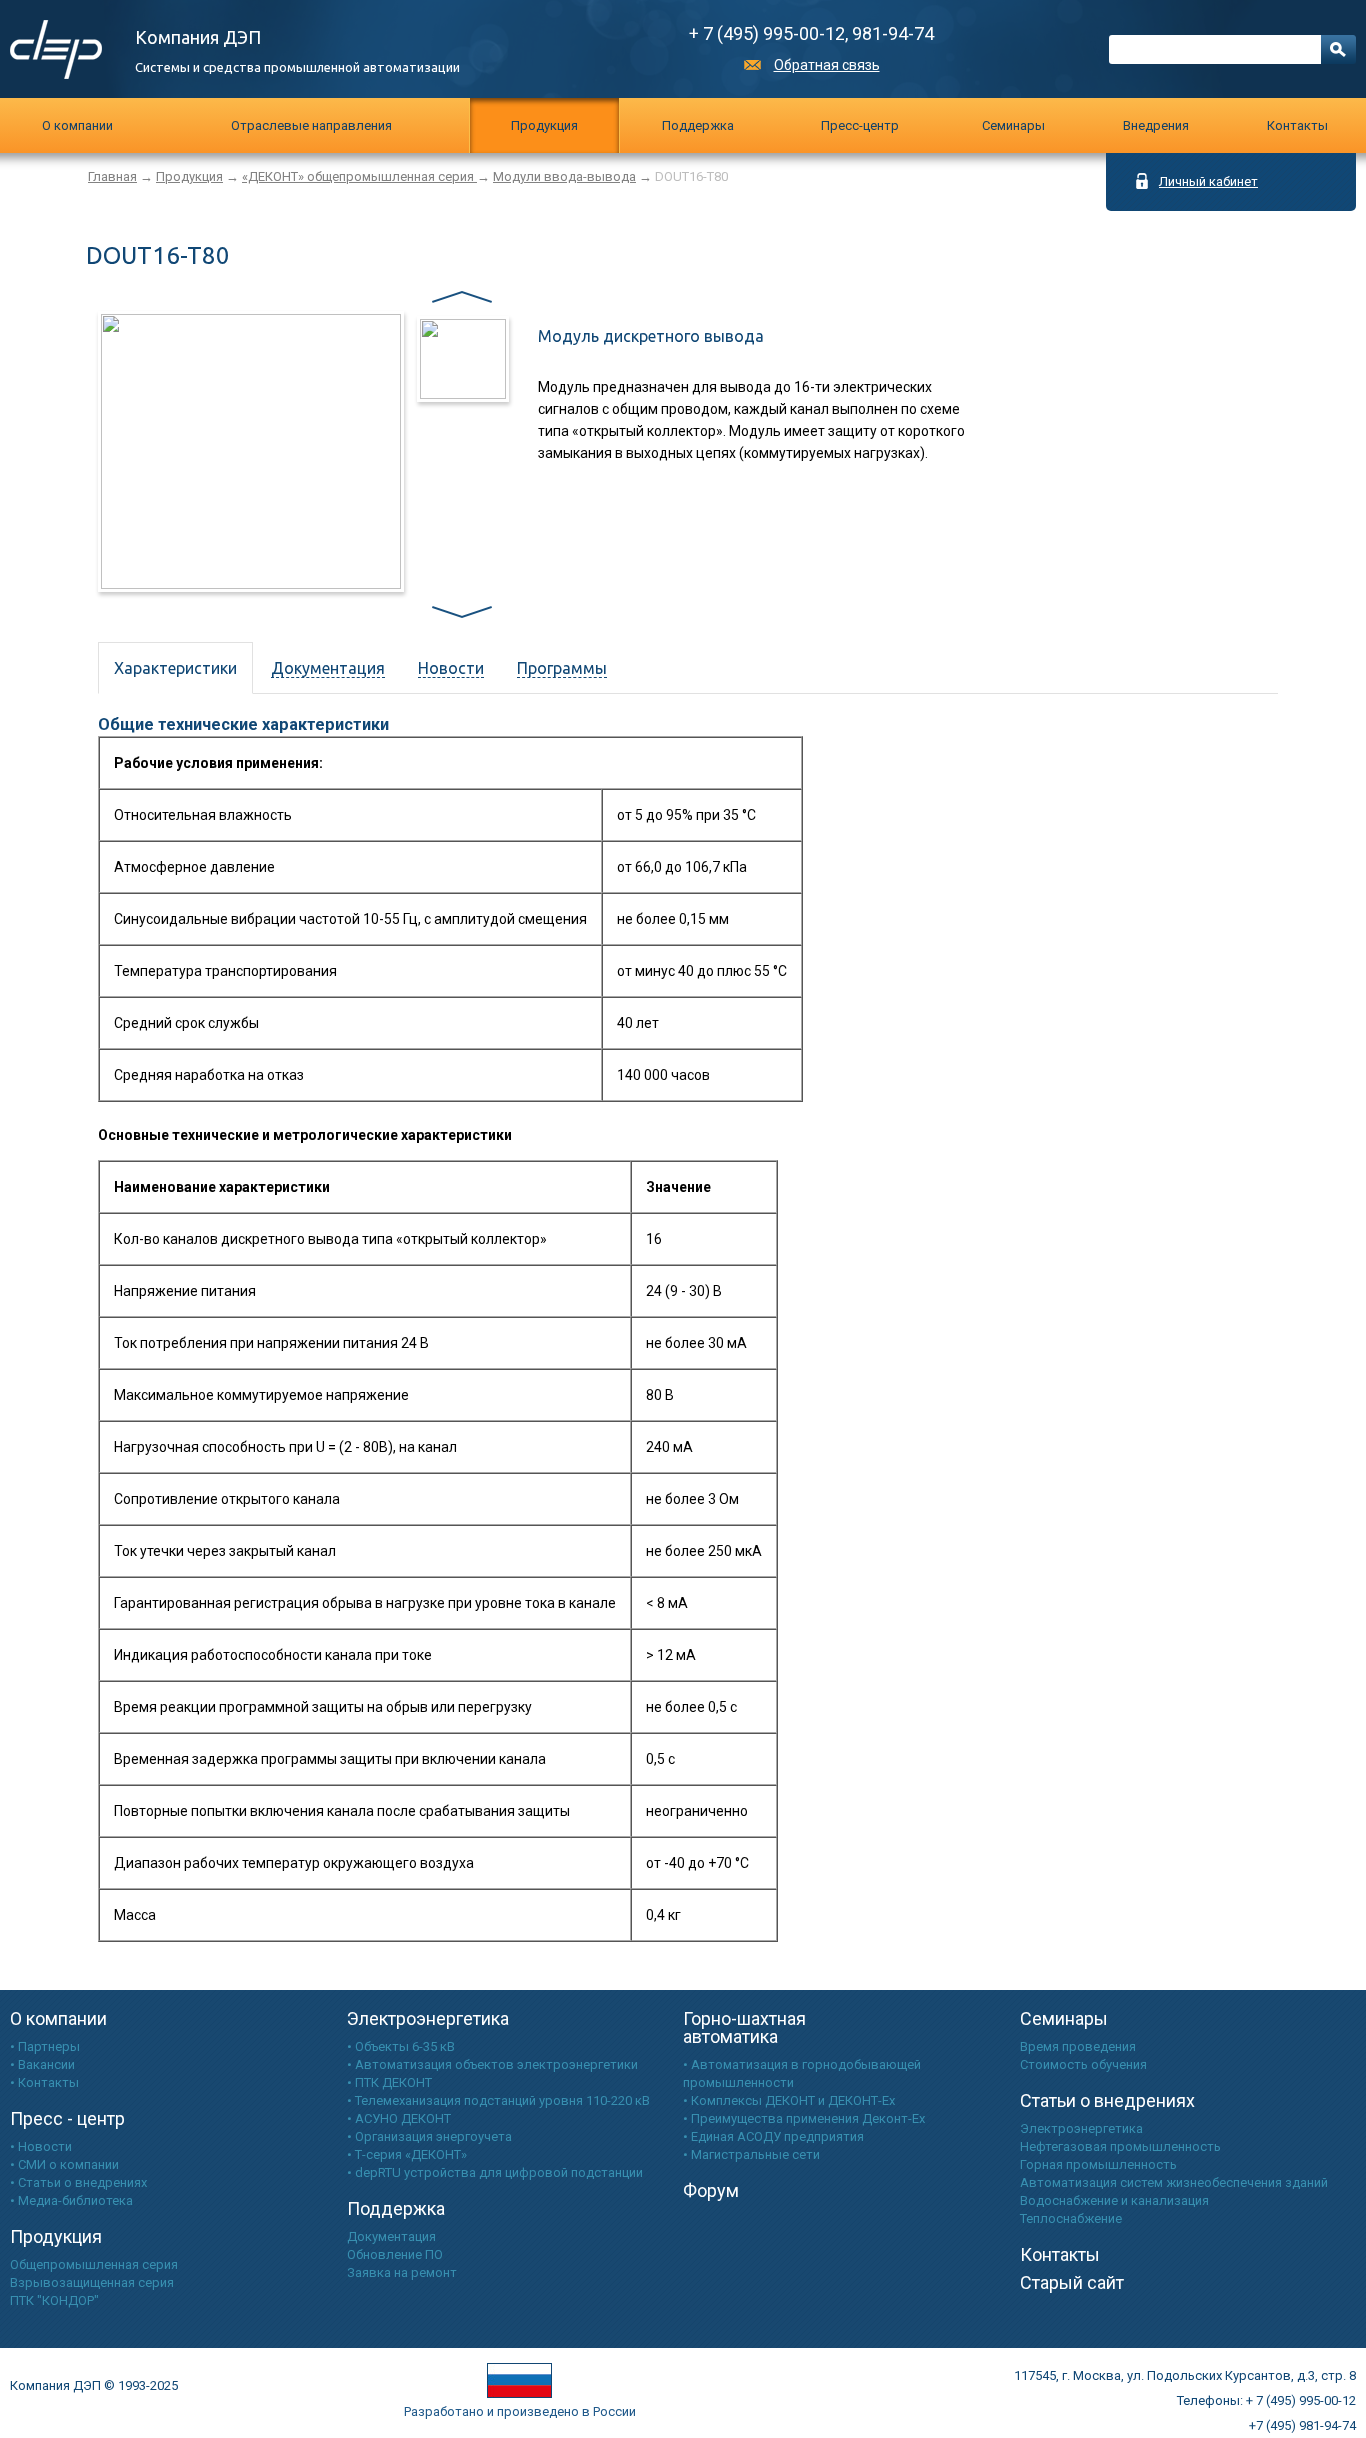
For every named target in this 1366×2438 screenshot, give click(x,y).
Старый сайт (1072, 2282)
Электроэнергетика (428, 2018)
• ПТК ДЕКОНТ (389, 2082)
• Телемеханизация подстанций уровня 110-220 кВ (498, 2100)
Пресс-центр (860, 125)
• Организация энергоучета (429, 2136)
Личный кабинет (1208, 181)
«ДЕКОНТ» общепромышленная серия (359, 176)
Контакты (1297, 125)
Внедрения (1156, 125)
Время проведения (1078, 2046)
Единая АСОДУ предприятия (777, 2136)
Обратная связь (827, 65)
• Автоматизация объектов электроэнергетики (492, 2064)
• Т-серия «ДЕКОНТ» (407, 2154)
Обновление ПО (395, 2254)
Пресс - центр (67, 2118)
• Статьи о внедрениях (78, 2182)
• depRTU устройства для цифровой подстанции (495, 2172)
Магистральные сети (755, 2154)
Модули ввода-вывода (564, 176)
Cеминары (1013, 125)
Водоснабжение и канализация (1114, 2200)
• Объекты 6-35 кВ (401, 2046)
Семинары (1064, 2018)
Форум (711, 2190)
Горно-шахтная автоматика (744, 2027)
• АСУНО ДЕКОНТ (399, 2118)
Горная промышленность (1098, 2164)
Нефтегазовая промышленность (1120, 2146)
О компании (77, 125)
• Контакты (44, 2082)
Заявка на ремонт (402, 2272)
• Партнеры (45, 2046)
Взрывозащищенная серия (92, 2282)
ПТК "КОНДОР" (54, 2300)
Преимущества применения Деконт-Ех (808, 2118)
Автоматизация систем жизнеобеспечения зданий (1174, 2182)
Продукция (544, 125)
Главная (112, 176)
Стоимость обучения (1083, 2064)
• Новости (41, 2146)
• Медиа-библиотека (71, 2200)
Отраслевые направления (311, 125)
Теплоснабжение (1071, 2218)
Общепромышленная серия (94, 2264)
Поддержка (698, 125)
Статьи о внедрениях (1107, 2100)
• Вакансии (42, 2064)
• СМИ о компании (64, 2164)
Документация (391, 2236)
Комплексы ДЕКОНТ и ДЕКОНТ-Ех (793, 2100)
